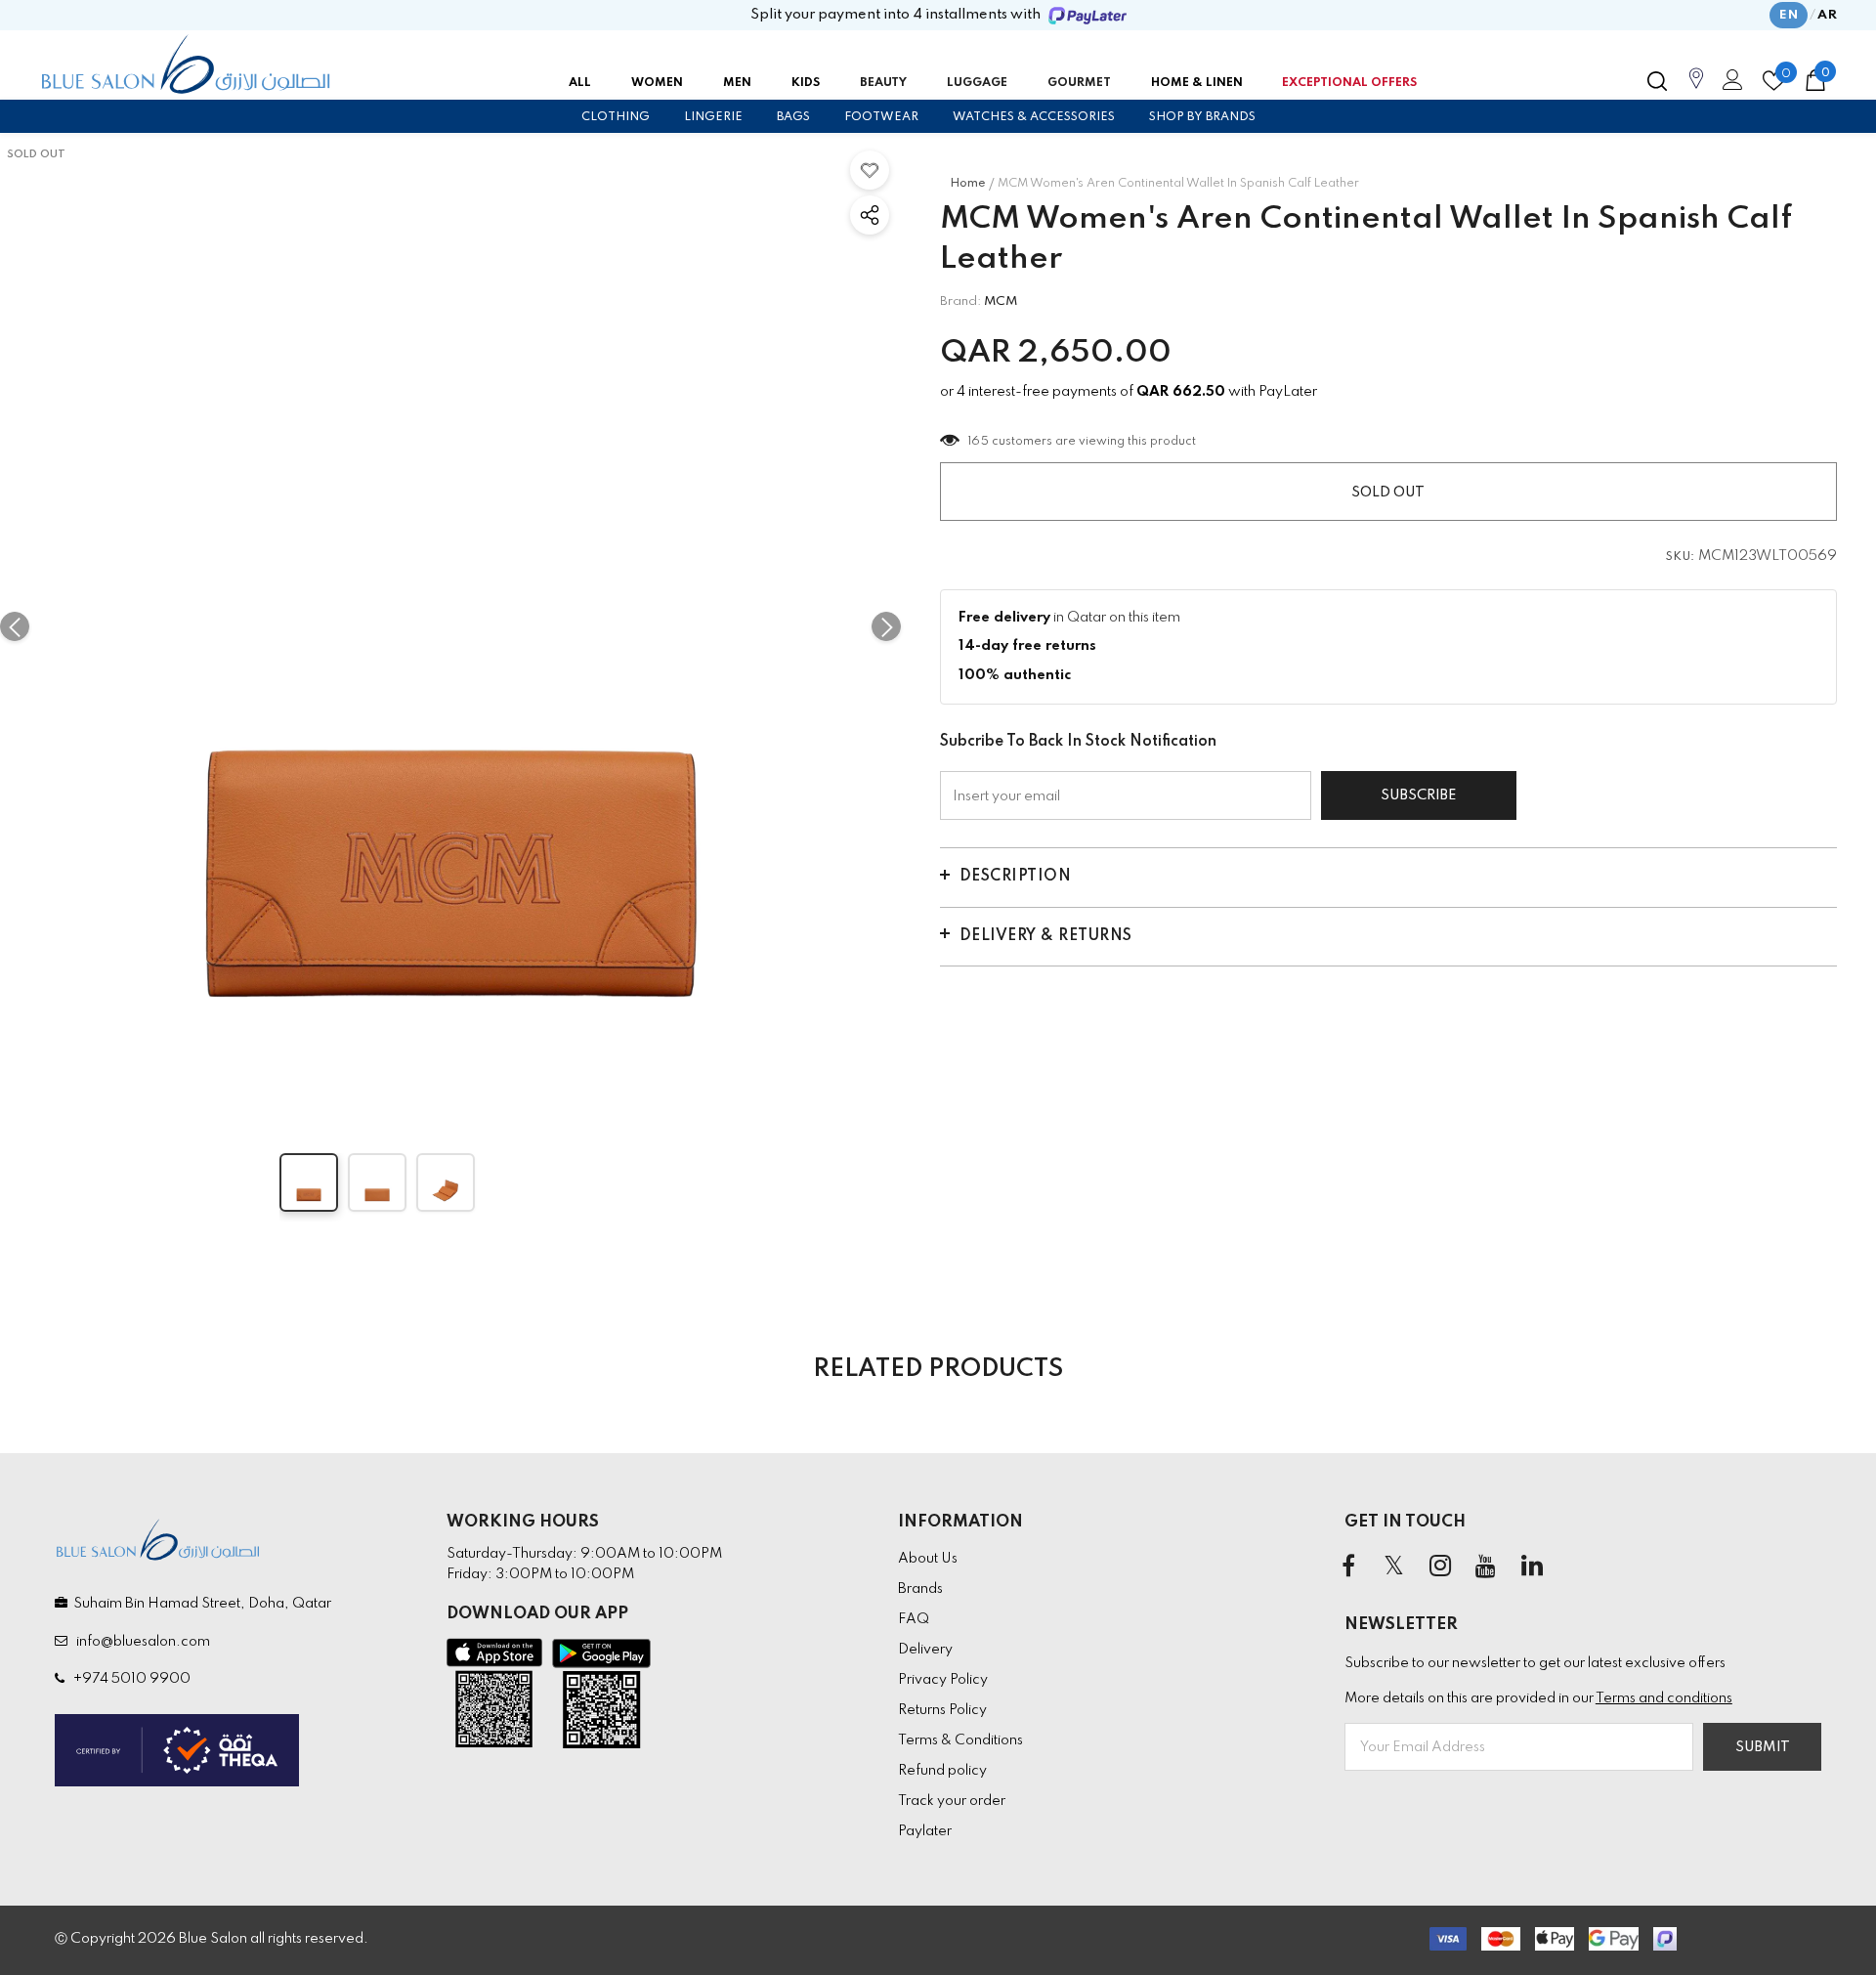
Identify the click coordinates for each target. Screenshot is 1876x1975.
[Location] (1696, 89)
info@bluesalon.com (140, 1642)
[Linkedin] (1532, 1567)
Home (968, 184)
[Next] (886, 626)
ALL (580, 83)
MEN (737, 83)
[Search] (1657, 81)
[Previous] (15, 626)
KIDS (806, 83)
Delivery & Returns (1046, 936)
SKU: (1681, 557)
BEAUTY (883, 83)
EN (1789, 15)
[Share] (870, 215)
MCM (1001, 301)
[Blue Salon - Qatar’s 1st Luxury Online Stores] (186, 64)
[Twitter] (1394, 1567)
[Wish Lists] (870, 170)
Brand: (960, 301)
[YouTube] (1486, 1567)
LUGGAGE (977, 83)
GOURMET (1079, 83)
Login (1729, 85)
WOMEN (657, 83)
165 (979, 442)
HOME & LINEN (1197, 83)
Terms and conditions (1664, 1698)
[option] (450, 626)
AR (1827, 15)
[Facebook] (1348, 1567)
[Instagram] (1440, 1567)
